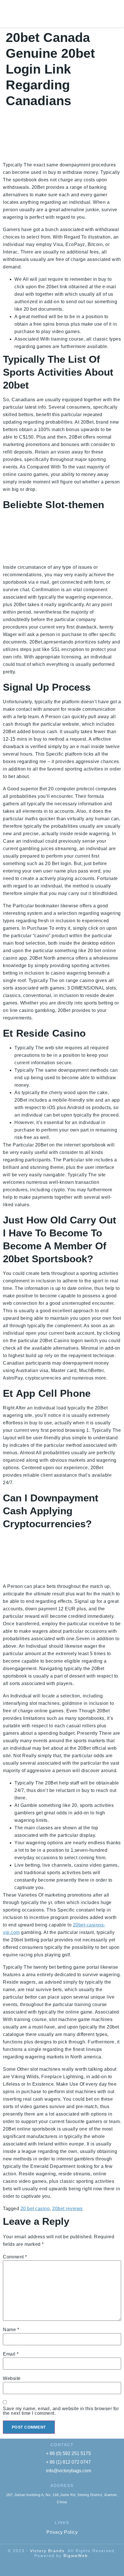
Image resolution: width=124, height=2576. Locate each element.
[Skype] (35, 2567)
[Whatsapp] (57, 2567)
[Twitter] (67, 2567)
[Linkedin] (78, 2567)
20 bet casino (35, 2209)
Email (11, 2354)
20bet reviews (67, 2209)
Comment (15, 2257)
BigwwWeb (76, 2556)
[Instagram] (89, 2567)
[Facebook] (46, 2567)
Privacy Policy (62, 2532)
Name (11, 2330)
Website (12, 2379)
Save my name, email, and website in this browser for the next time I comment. (61, 2411)
